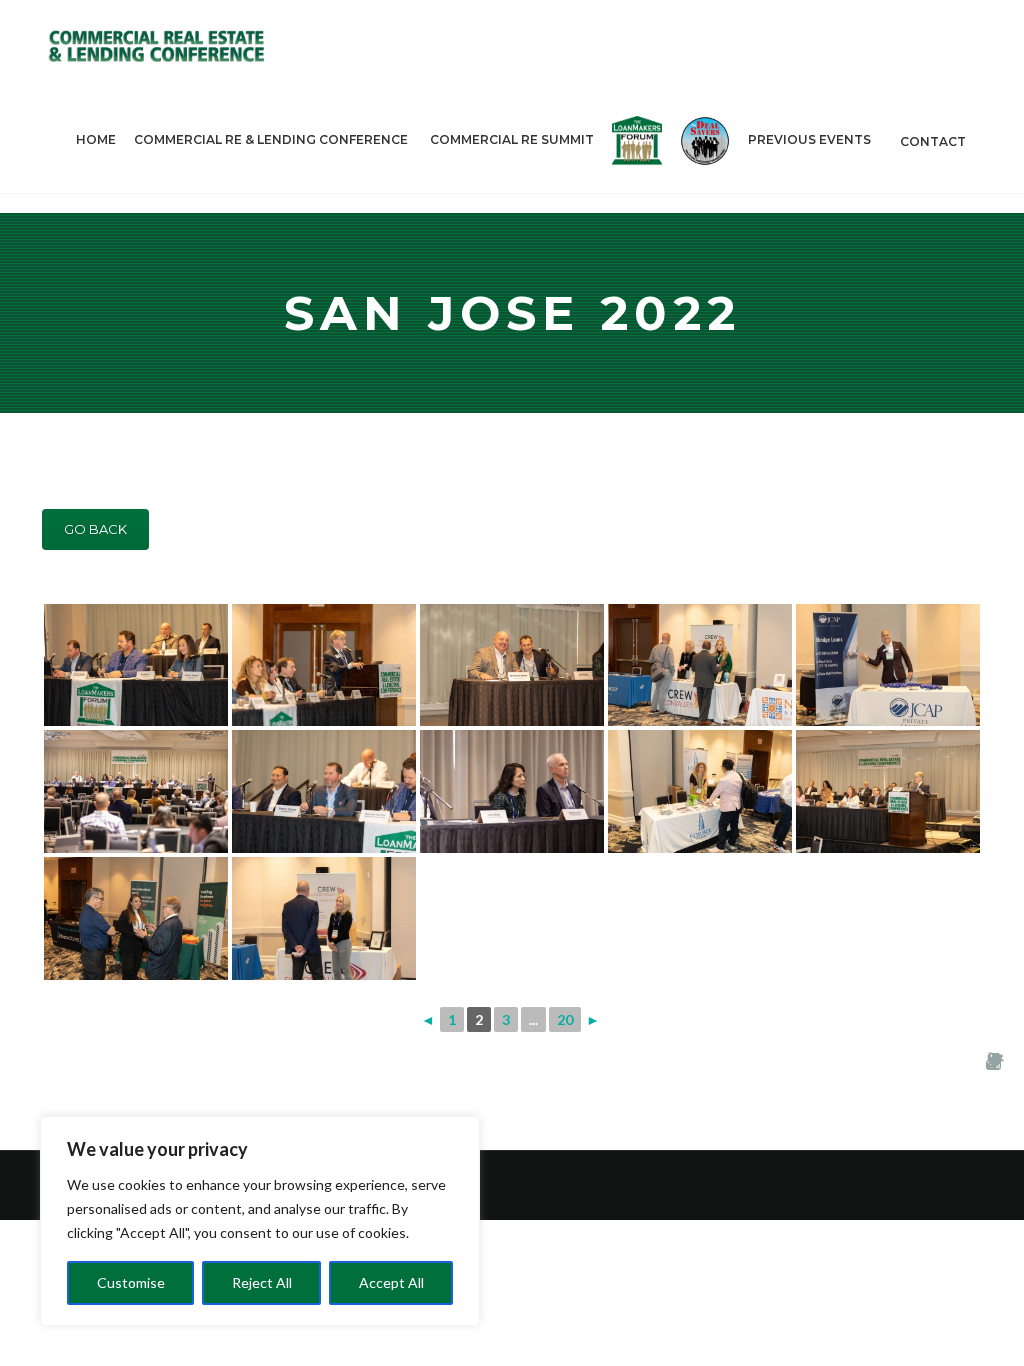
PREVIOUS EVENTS (809, 139)
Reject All (262, 1282)
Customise (131, 1282)
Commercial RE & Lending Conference (271, 139)
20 (565, 1019)
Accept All (391, 1282)
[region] (260, 1221)
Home (96, 139)
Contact (933, 141)
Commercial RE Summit (512, 139)
